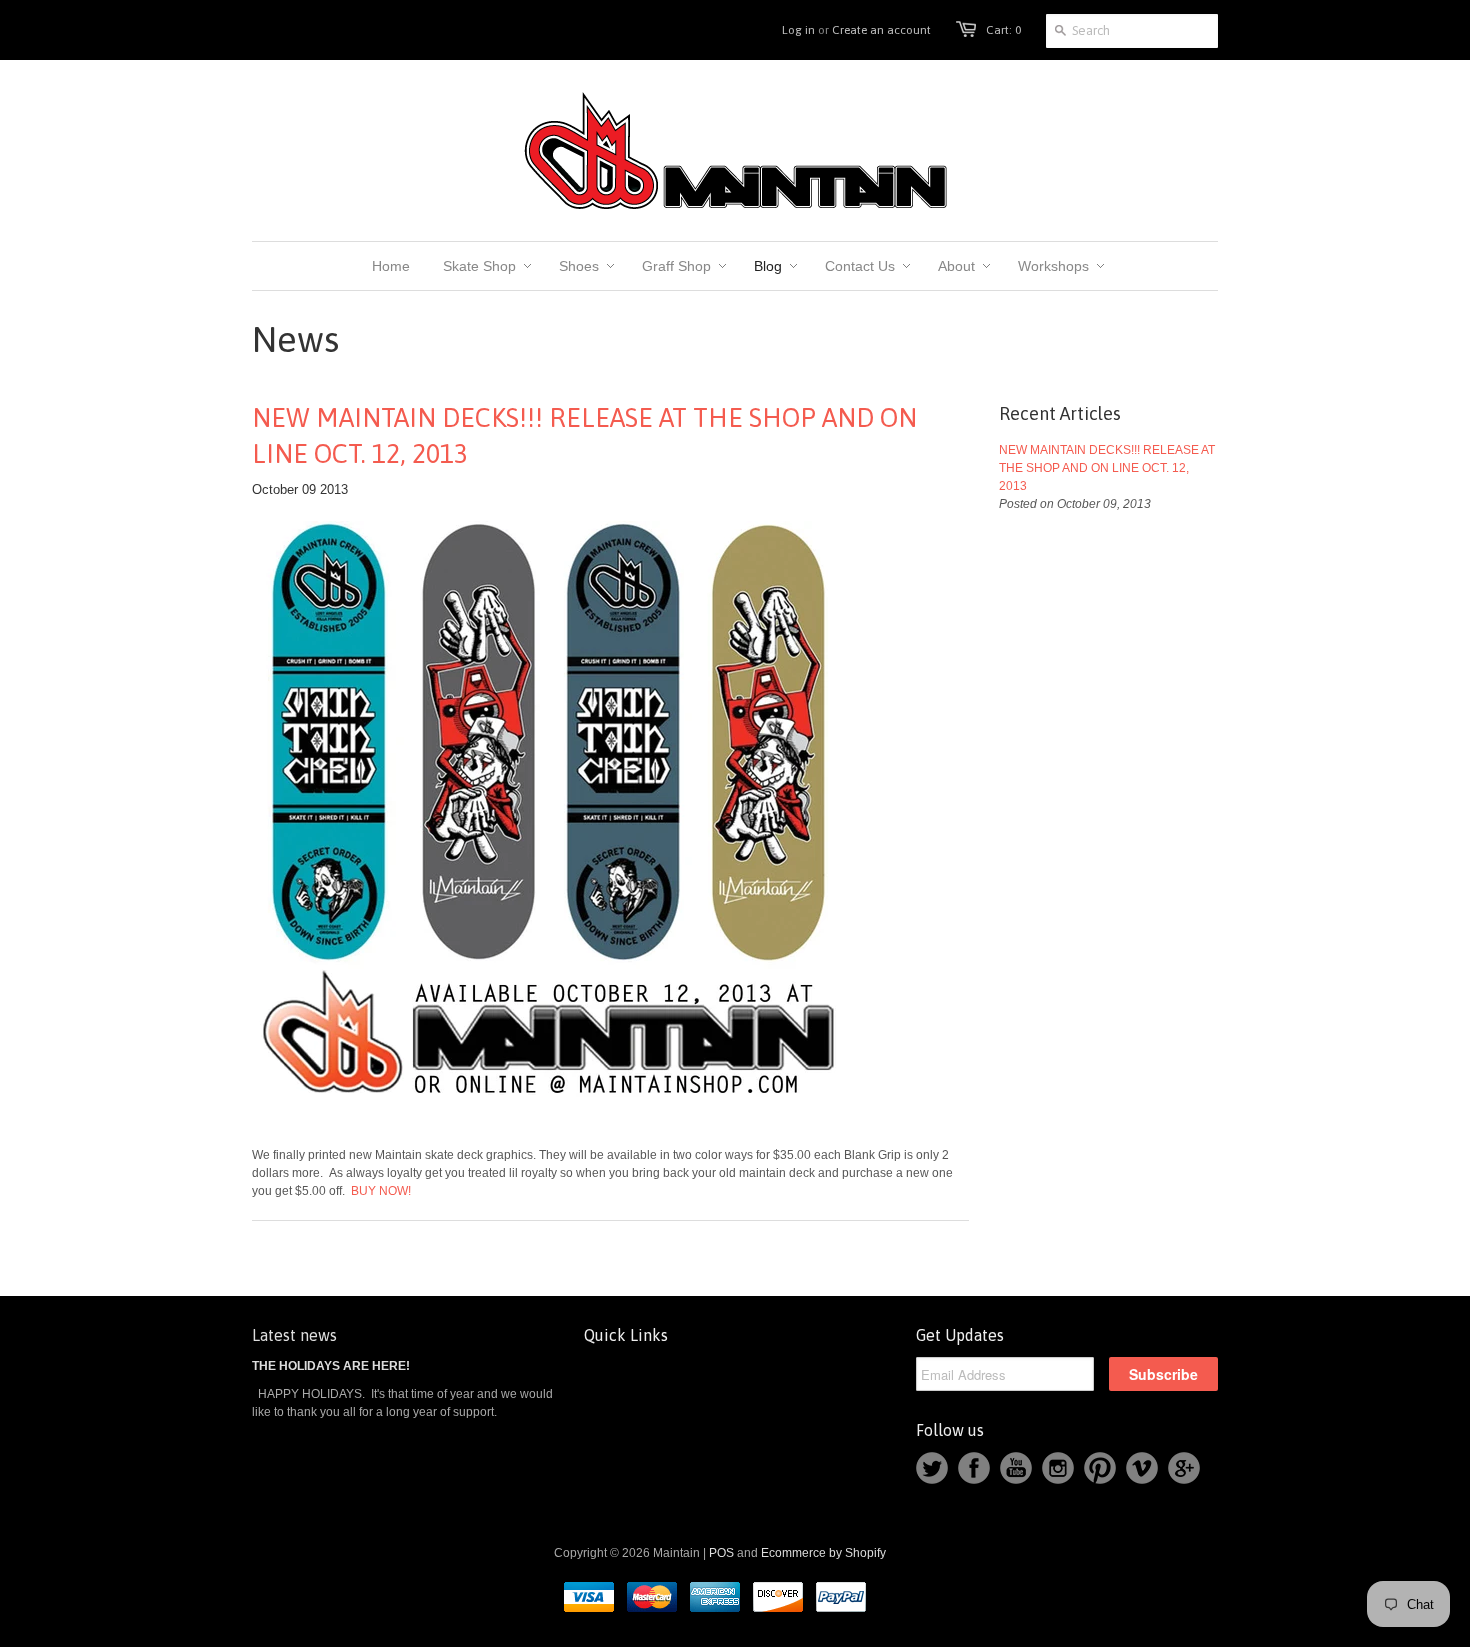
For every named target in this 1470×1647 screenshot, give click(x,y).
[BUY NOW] (552, 1117)
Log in (798, 30)
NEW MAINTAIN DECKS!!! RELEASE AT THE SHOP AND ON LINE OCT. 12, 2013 (584, 436)
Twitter (932, 1468)
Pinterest (1100, 1468)
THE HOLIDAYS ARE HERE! (331, 1366)
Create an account (881, 30)
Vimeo (1142, 1468)
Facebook (974, 1468)
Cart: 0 (1003, 30)
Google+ (1184, 1468)
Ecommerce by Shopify (823, 1553)
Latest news (294, 1335)
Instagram (1058, 1468)
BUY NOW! (379, 1191)
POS (721, 1553)
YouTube (1016, 1468)
